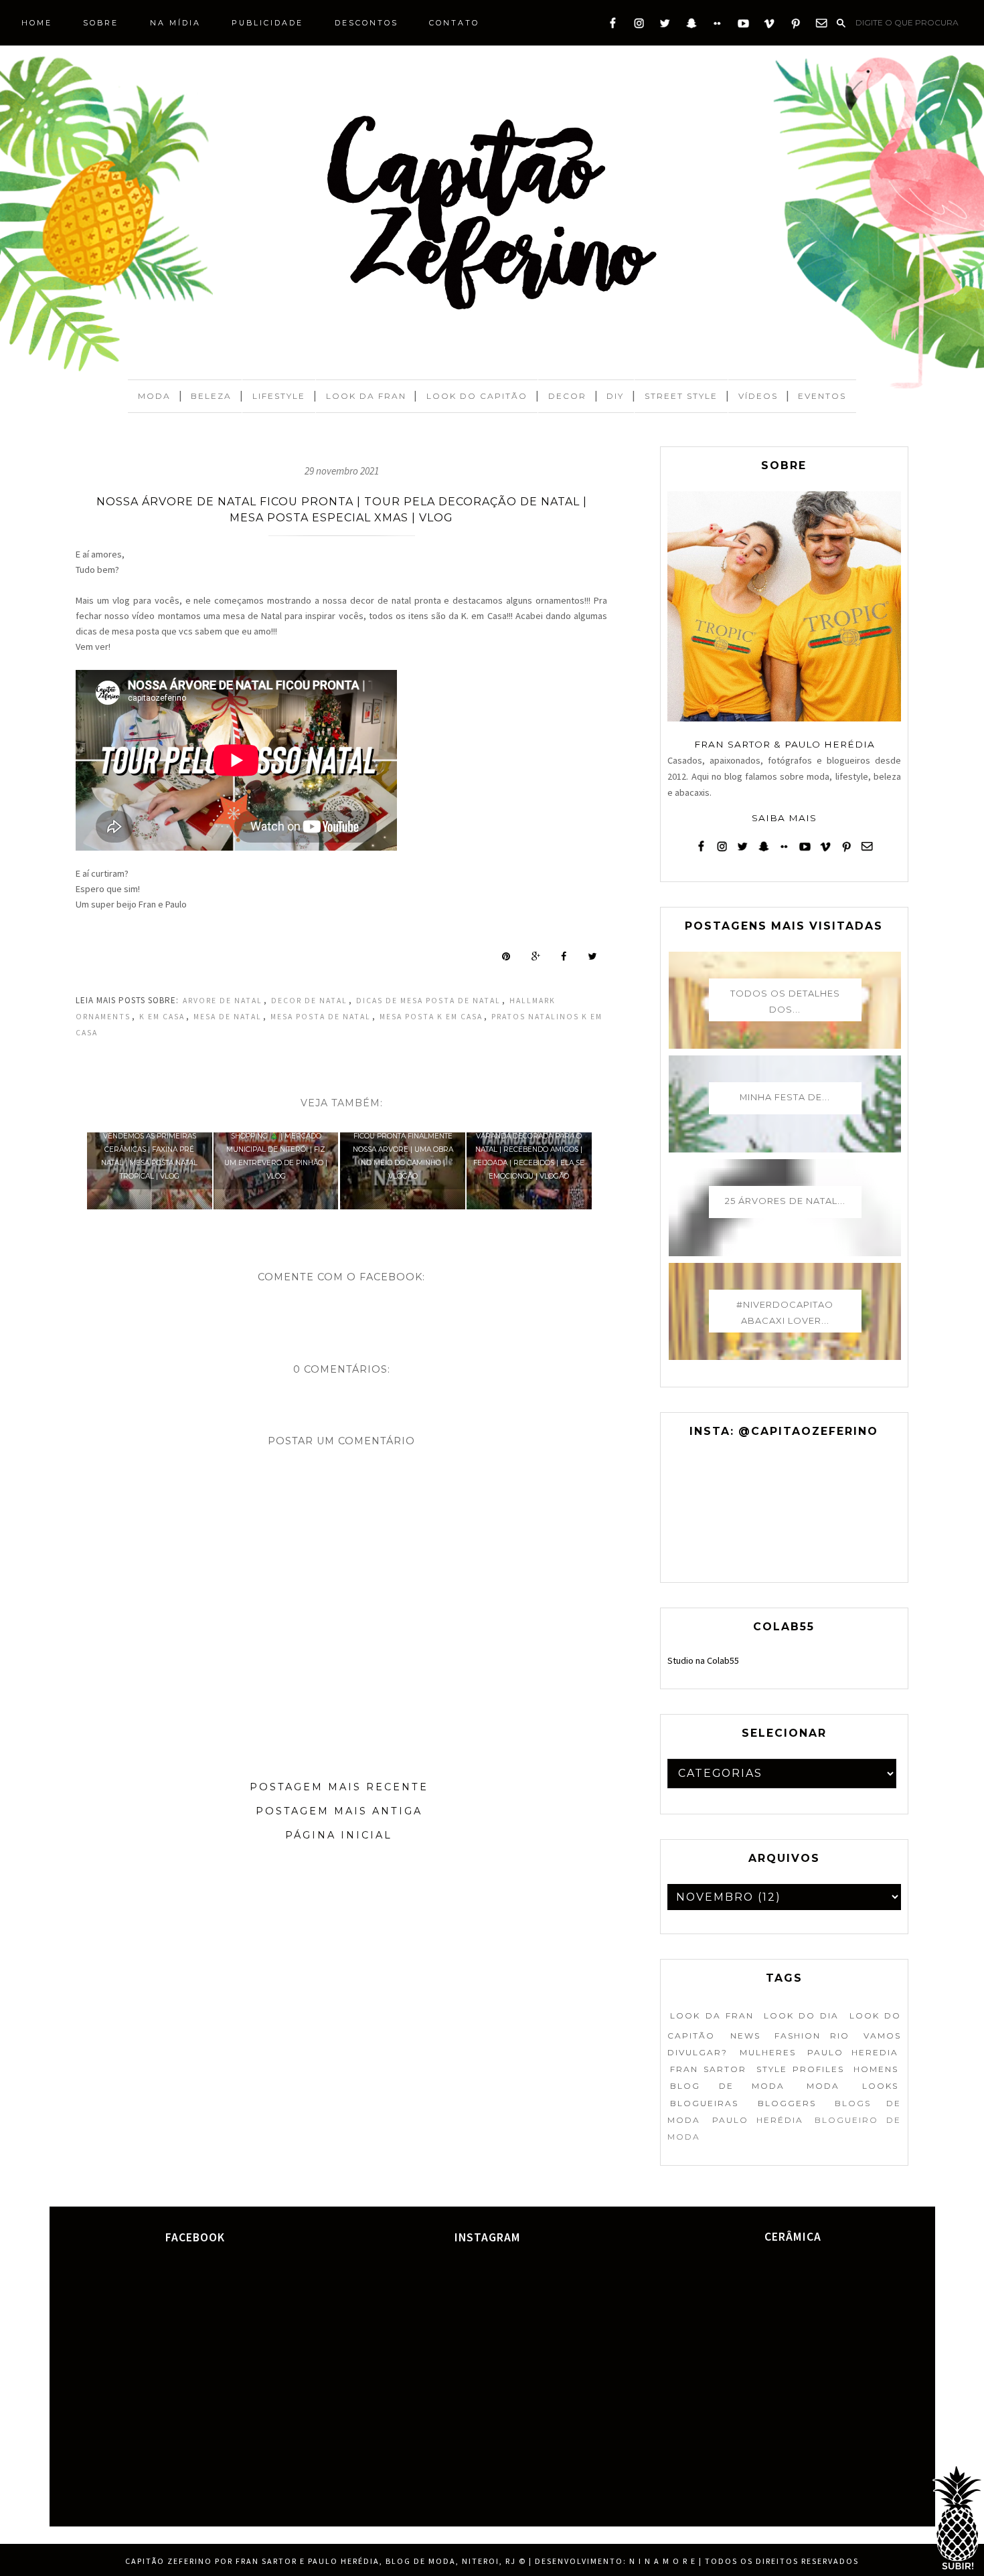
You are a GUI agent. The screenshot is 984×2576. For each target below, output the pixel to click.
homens (876, 2069)
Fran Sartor (708, 2069)
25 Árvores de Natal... (785, 1201)
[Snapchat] (691, 26)
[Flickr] (717, 26)
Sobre (101, 23)
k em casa (162, 1017)
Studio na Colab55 (703, 1660)
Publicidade (267, 23)
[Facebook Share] (564, 956)
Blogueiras (704, 2103)
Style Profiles (800, 2069)
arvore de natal (223, 1001)
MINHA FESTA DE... (785, 1097)
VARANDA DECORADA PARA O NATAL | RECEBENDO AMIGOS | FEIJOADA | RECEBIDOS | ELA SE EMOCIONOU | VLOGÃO (529, 1156)
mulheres (768, 2052)
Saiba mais (784, 818)
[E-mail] (822, 26)
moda (823, 2086)
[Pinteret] (796, 26)
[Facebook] (613, 26)
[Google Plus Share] (536, 956)
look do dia (801, 2015)
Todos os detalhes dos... (785, 1001)
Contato (454, 23)
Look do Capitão (477, 396)
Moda (154, 396)
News (745, 2036)
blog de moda (727, 2086)
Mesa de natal (228, 1017)
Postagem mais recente (339, 1787)
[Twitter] (665, 26)
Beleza (211, 396)
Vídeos (758, 396)
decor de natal (309, 1001)
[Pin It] (506, 956)
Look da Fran (366, 396)
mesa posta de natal (321, 1017)
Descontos (366, 23)
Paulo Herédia (758, 2120)
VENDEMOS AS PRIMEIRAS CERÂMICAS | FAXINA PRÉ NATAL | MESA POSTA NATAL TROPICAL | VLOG (149, 1156)
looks (880, 2086)
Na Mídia (175, 23)
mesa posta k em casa (431, 1017)
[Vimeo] (769, 26)
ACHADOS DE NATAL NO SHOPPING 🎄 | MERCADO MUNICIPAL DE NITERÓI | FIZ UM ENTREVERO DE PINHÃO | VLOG (276, 1149)
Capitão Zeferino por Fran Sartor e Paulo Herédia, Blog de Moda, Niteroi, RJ (321, 2561)
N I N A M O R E (663, 2561)
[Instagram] (639, 26)
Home (37, 23)
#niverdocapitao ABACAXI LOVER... (785, 1312)
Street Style (681, 396)
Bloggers (787, 2103)
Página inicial (339, 1835)
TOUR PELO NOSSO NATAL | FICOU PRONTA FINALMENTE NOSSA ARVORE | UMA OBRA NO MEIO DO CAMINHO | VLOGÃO (403, 1149)
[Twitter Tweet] (592, 956)
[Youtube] (743, 26)
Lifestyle (279, 396)
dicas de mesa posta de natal (428, 1001)
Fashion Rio (812, 2036)
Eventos (822, 396)
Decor (567, 396)
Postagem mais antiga (339, 1811)
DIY (615, 396)
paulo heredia (852, 2052)
